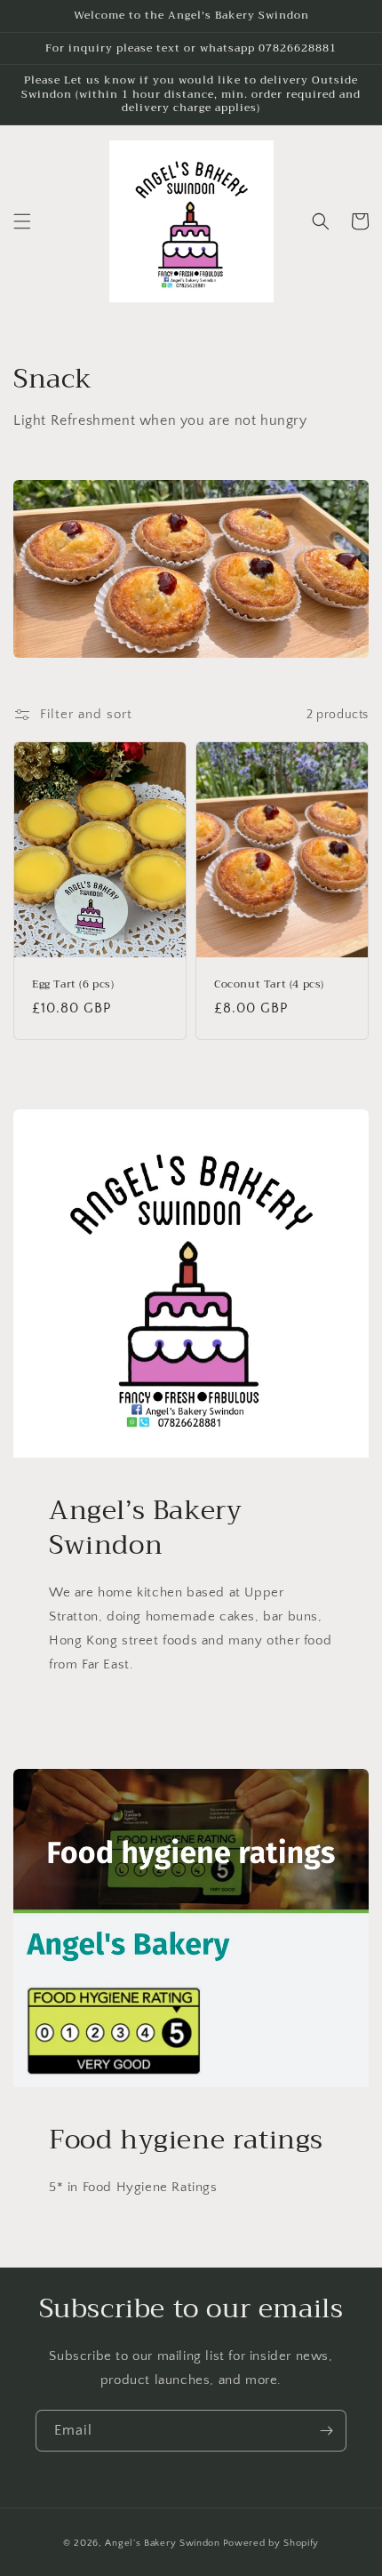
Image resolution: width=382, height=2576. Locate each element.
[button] (22, 221)
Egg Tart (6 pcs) (73, 985)
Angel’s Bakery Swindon (162, 2543)
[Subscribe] (326, 2431)
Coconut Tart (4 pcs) (269, 985)
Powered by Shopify (271, 2543)
